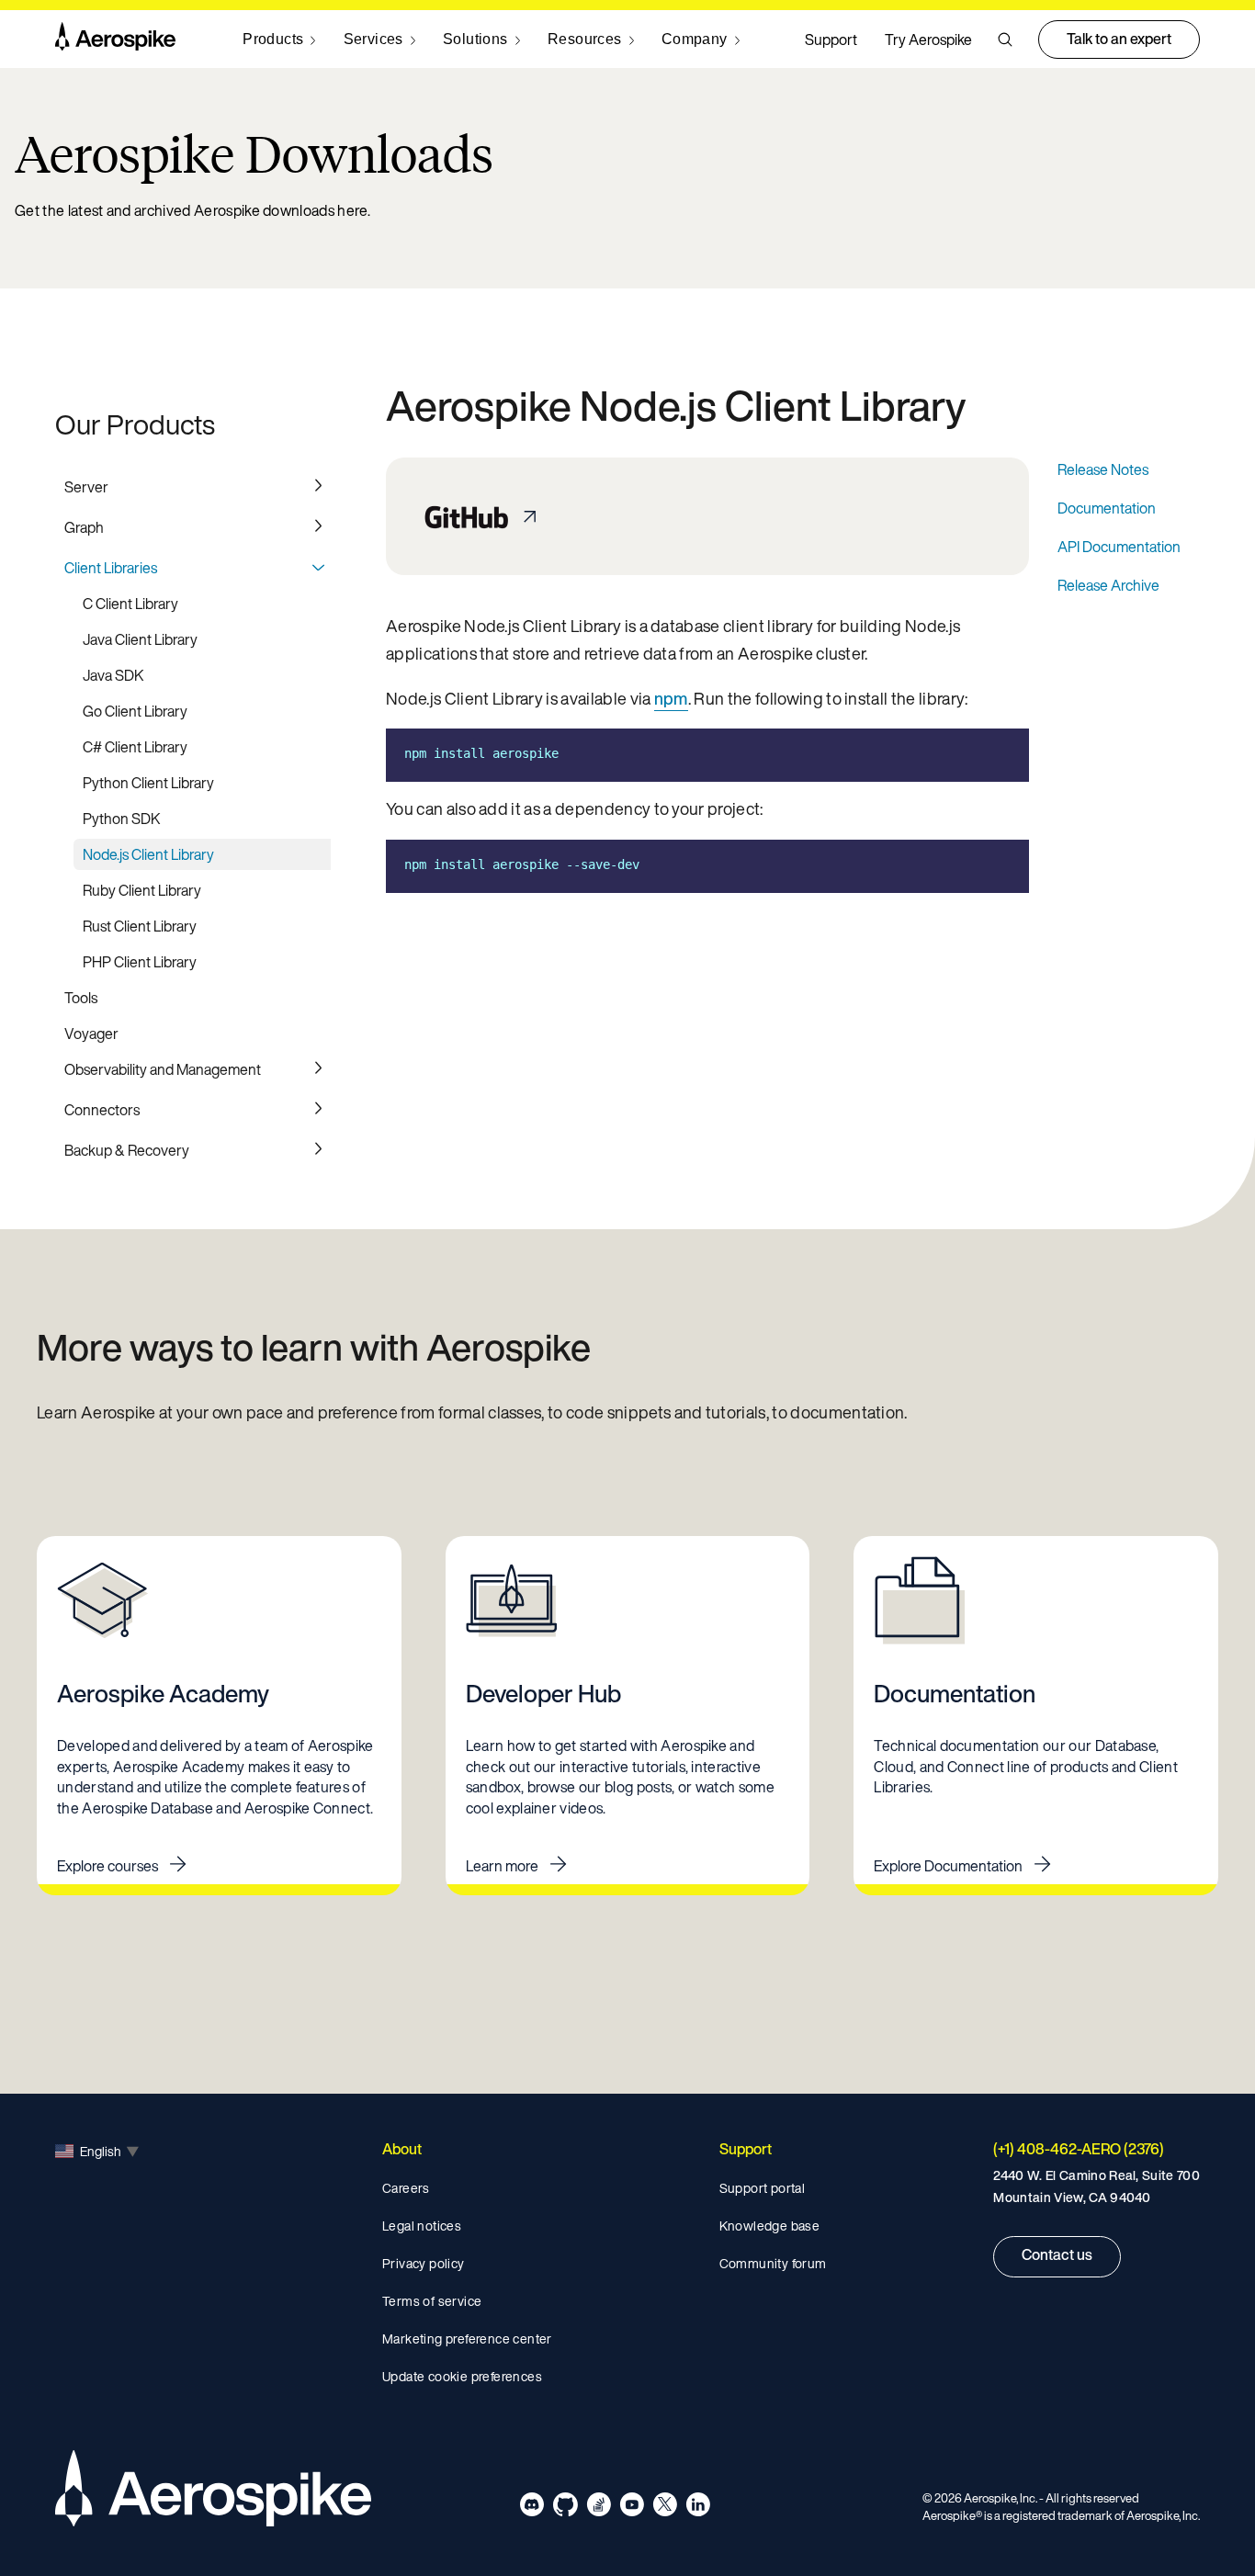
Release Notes (1103, 469)
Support (831, 40)
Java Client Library (140, 639)
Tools (81, 998)
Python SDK (122, 819)
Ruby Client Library (142, 890)
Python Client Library (148, 783)
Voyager (91, 1034)
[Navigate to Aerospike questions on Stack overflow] (599, 2508)
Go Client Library (135, 711)
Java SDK (113, 675)
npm (671, 698)
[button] (1005, 40)
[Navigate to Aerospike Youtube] (632, 2508)
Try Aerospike (928, 40)
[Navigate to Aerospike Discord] (532, 2508)
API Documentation (1119, 547)
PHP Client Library (140, 962)
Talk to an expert (1119, 39)
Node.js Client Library (148, 854)
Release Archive (1108, 585)
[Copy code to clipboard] (1001, 753)
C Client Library (130, 604)
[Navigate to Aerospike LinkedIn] (698, 2508)
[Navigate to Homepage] (115, 40)
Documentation (1107, 508)
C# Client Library (135, 747)
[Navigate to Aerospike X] (665, 2508)
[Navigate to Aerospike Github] (565, 2508)
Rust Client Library (140, 926)
